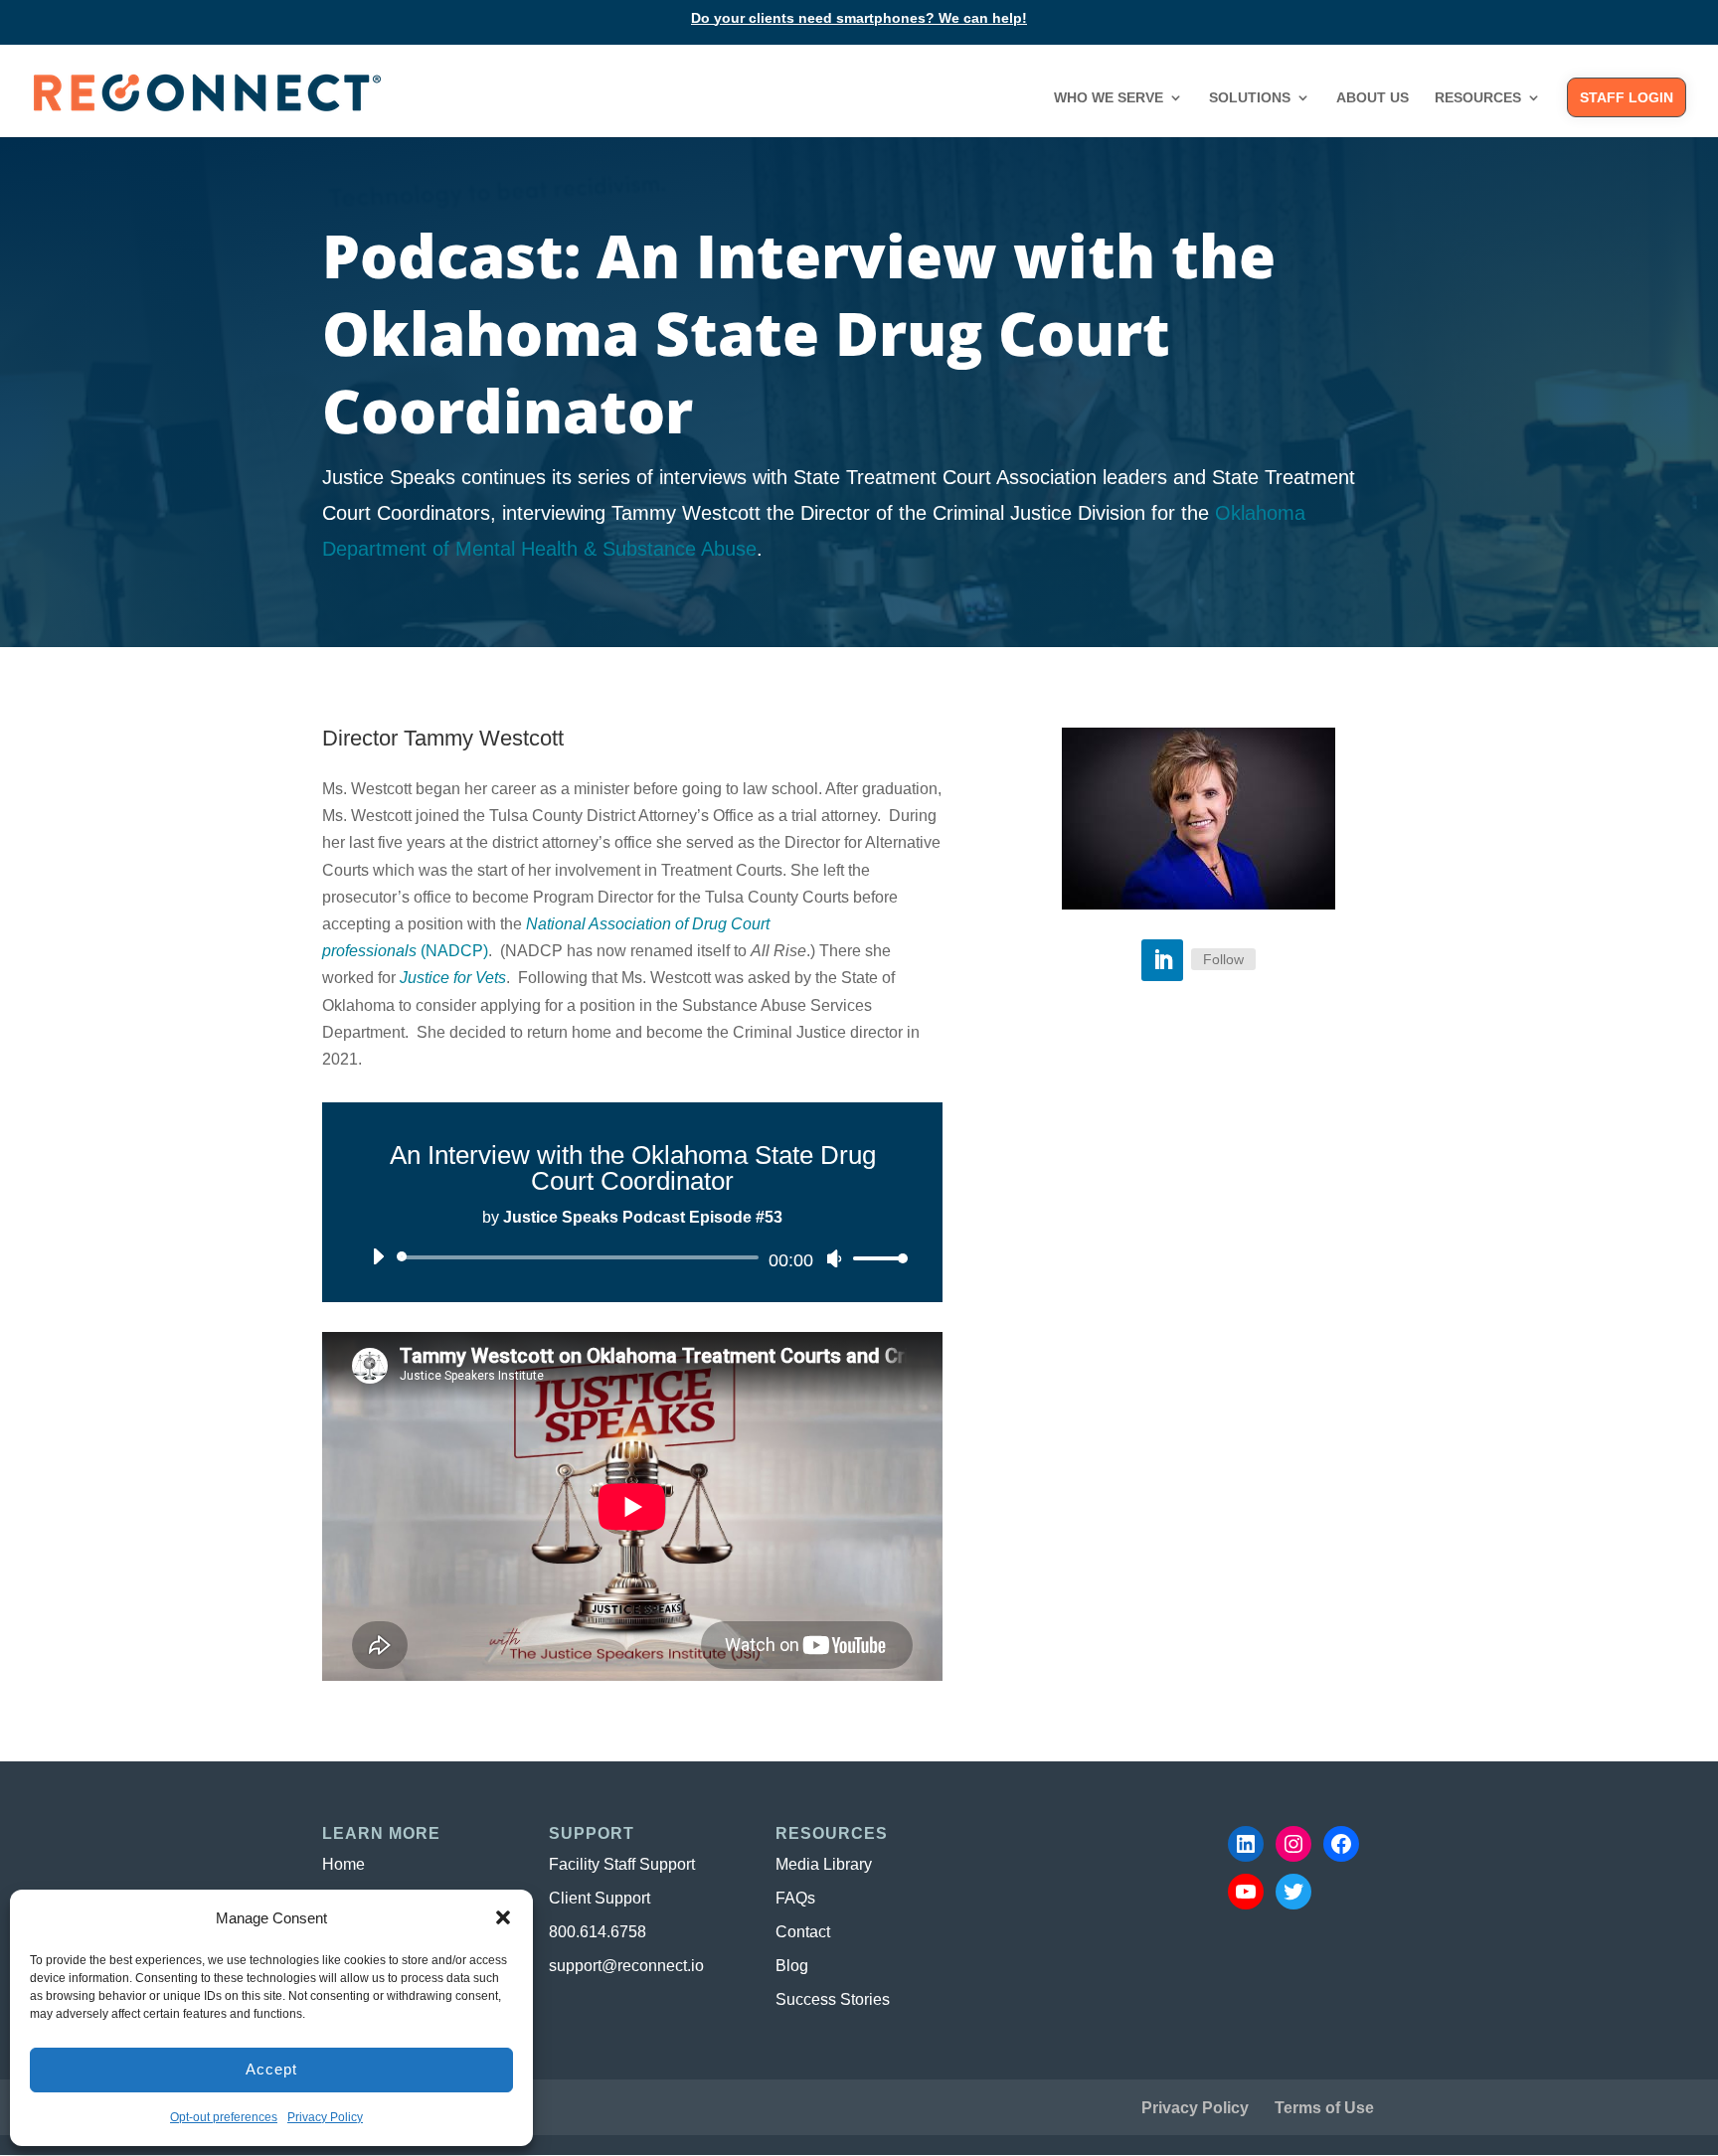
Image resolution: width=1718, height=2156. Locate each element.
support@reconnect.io (626, 1966)
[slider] (875, 1258)
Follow (1223, 959)
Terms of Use (1324, 2108)
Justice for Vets (453, 978)
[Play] (378, 1256)
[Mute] (835, 1258)
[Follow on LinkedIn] (1162, 960)
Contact (803, 1932)
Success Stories (833, 1999)
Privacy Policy (325, 2117)
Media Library (824, 1864)
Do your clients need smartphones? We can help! (859, 18)
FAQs (795, 1898)
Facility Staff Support (622, 1864)
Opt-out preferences (224, 2117)
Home (344, 1864)
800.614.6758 (598, 1932)
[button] (503, 1917)
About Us (1373, 98)
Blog (792, 1966)
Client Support (600, 1898)
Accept (271, 2069)
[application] (632, 1257)
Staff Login (1627, 97)
